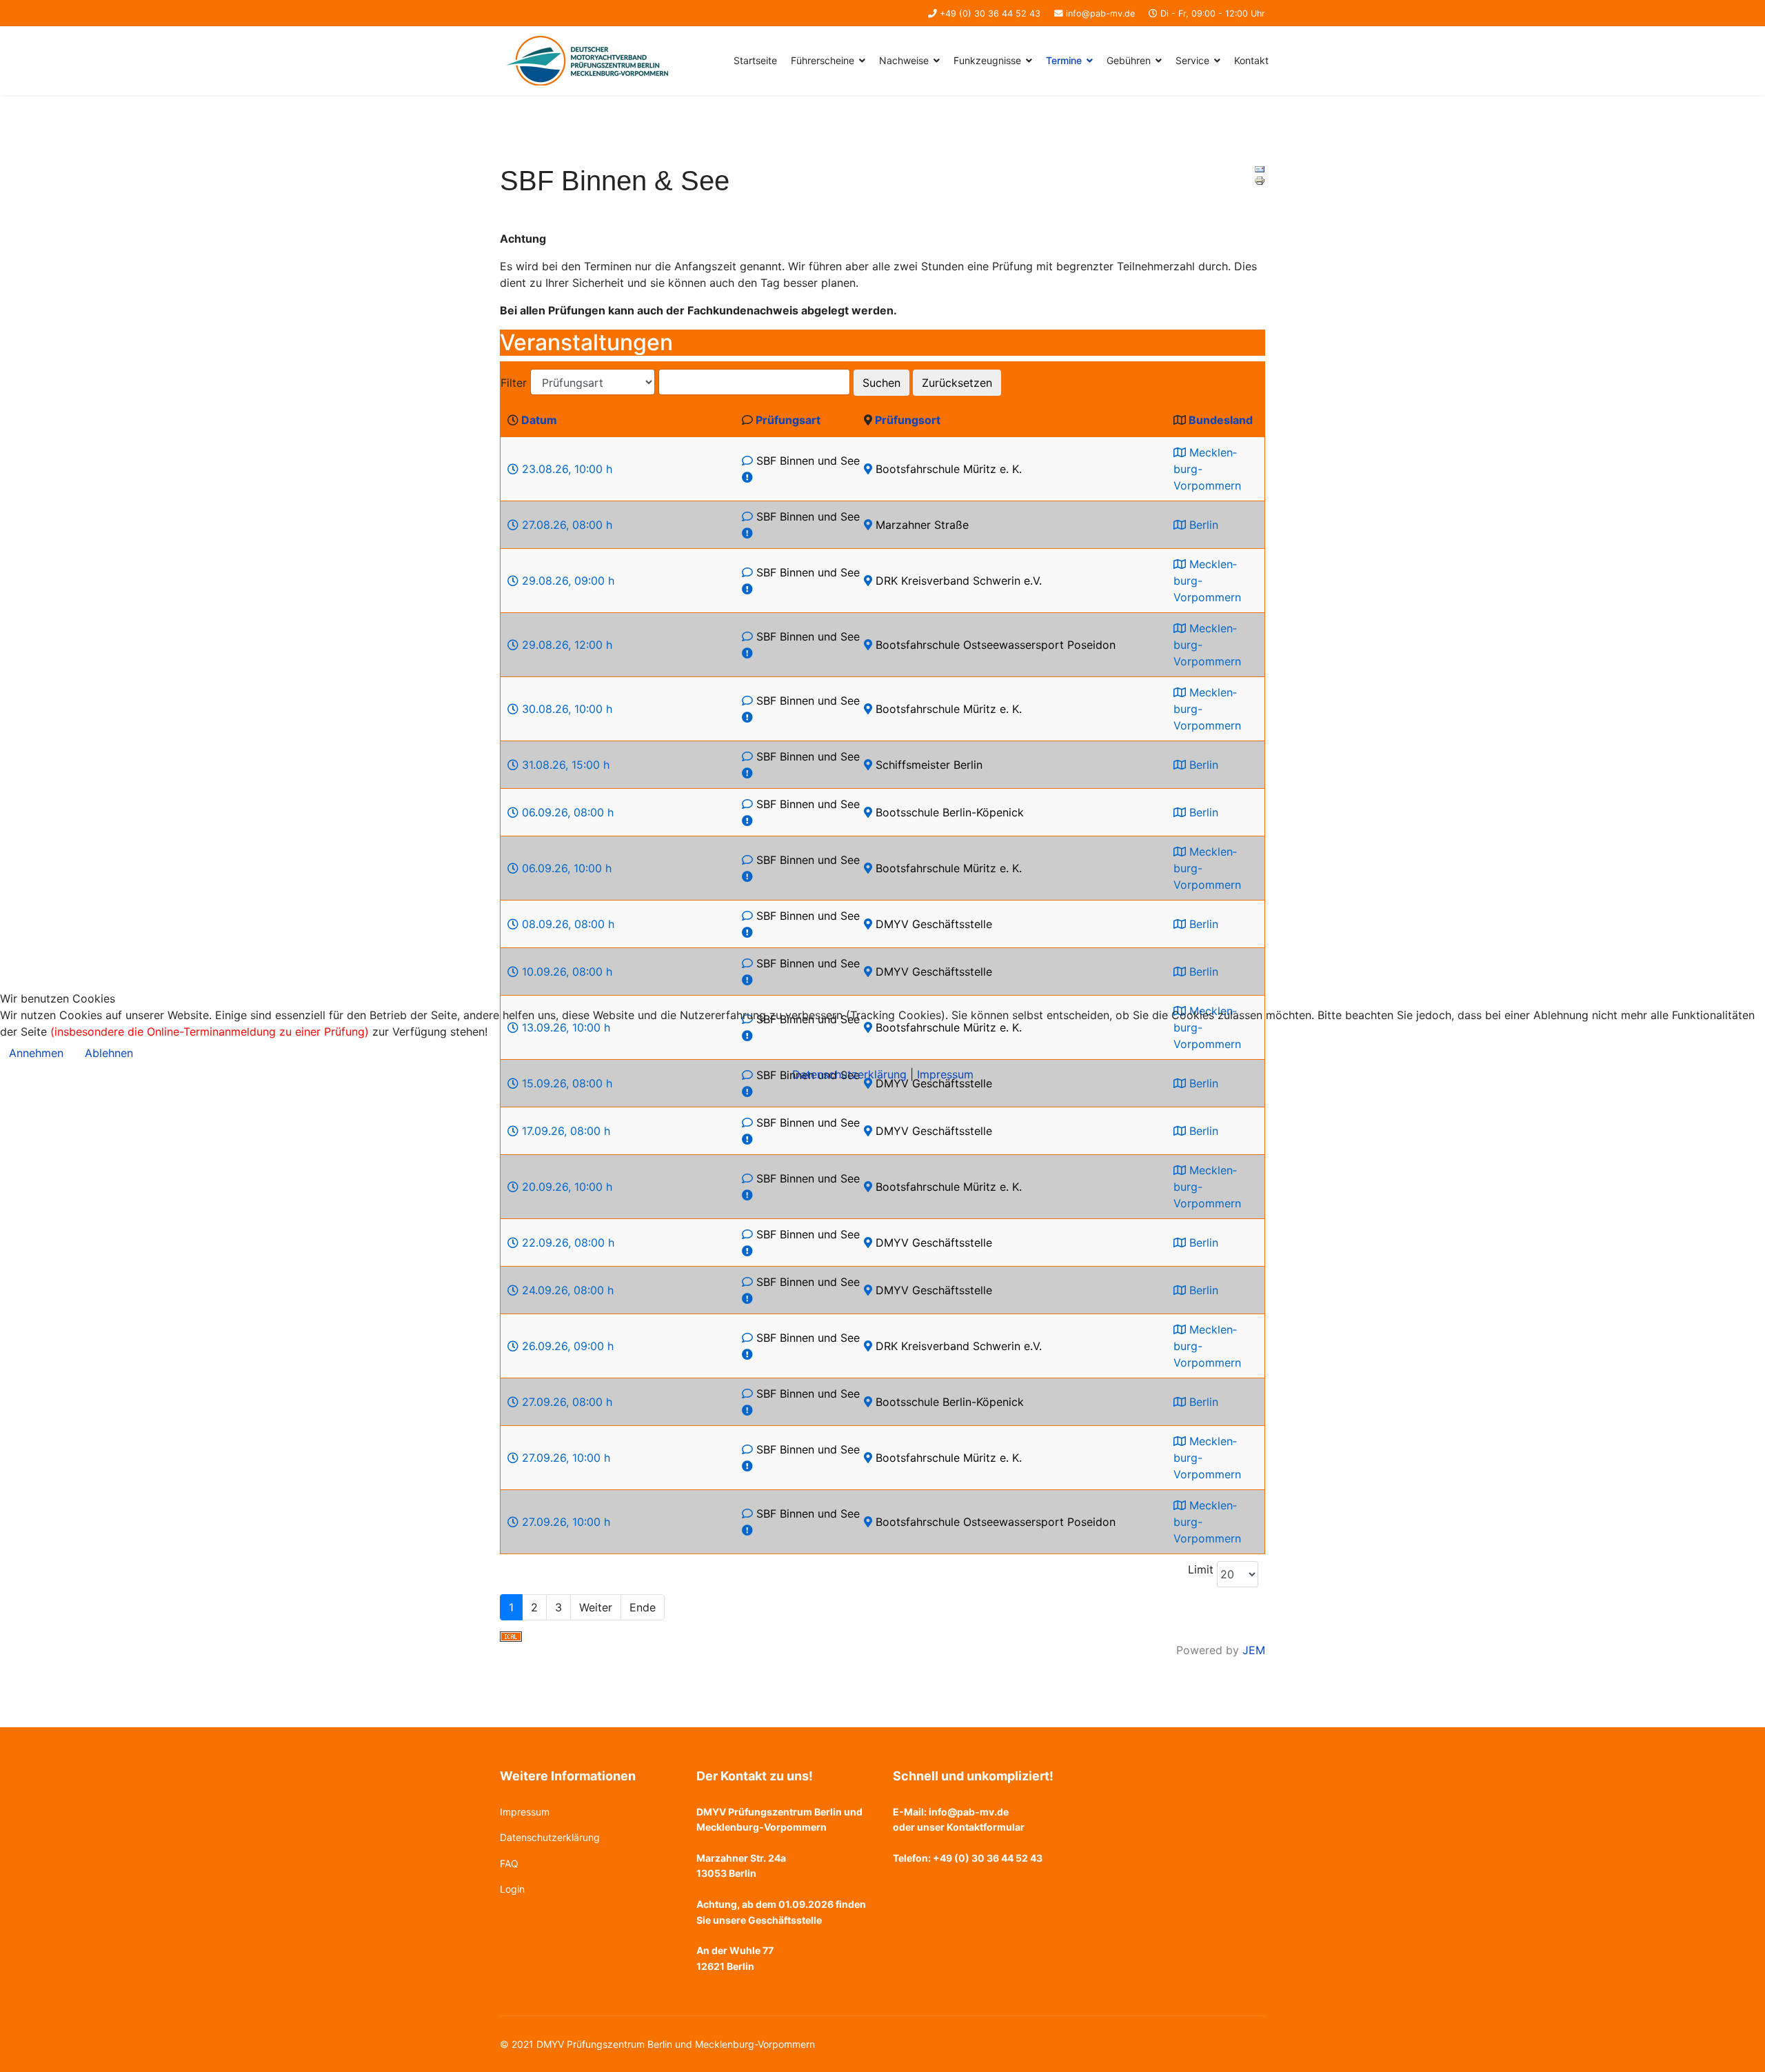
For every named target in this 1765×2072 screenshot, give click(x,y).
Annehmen (36, 1053)
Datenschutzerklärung (849, 1074)
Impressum (945, 1074)
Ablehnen (109, 1053)
